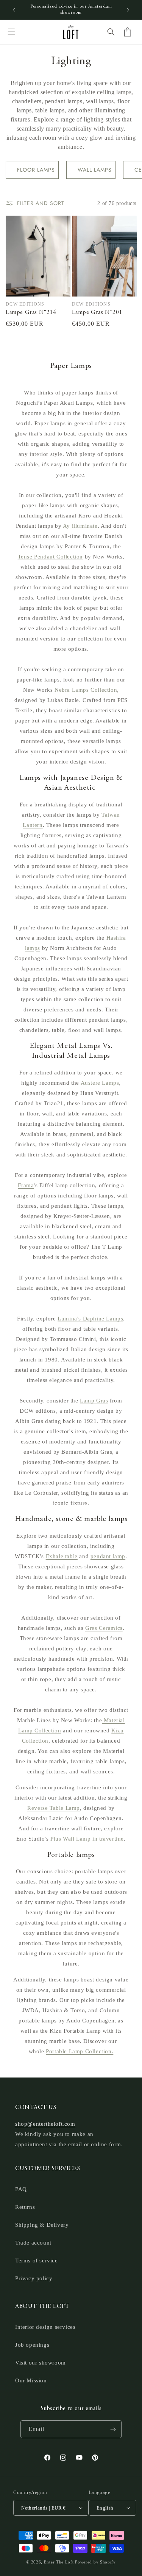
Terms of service (37, 2261)
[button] (11, 32)
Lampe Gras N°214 (31, 312)
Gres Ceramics (104, 1628)
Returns (25, 2207)
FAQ (21, 2189)
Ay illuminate (80, 526)
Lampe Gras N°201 (97, 312)
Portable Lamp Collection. (80, 2051)
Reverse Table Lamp (54, 1808)
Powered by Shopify (95, 2562)
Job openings (32, 2345)
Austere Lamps (100, 1083)
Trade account (33, 2243)
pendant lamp (108, 1556)
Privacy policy (34, 2278)
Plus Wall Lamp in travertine (87, 1839)
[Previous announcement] (14, 10)
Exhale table (62, 1556)
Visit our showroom (41, 2363)
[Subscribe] (113, 2429)
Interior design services (45, 2327)
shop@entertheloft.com (45, 2124)
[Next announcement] (128, 10)
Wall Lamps (95, 170)
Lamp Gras (94, 1401)
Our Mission (31, 2380)
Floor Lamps (36, 170)
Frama (26, 1185)
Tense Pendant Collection (50, 557)
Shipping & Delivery (42, 2225)
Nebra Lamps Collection (86, 690)
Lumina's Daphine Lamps (90, 1319)
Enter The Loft (59, 2562)
